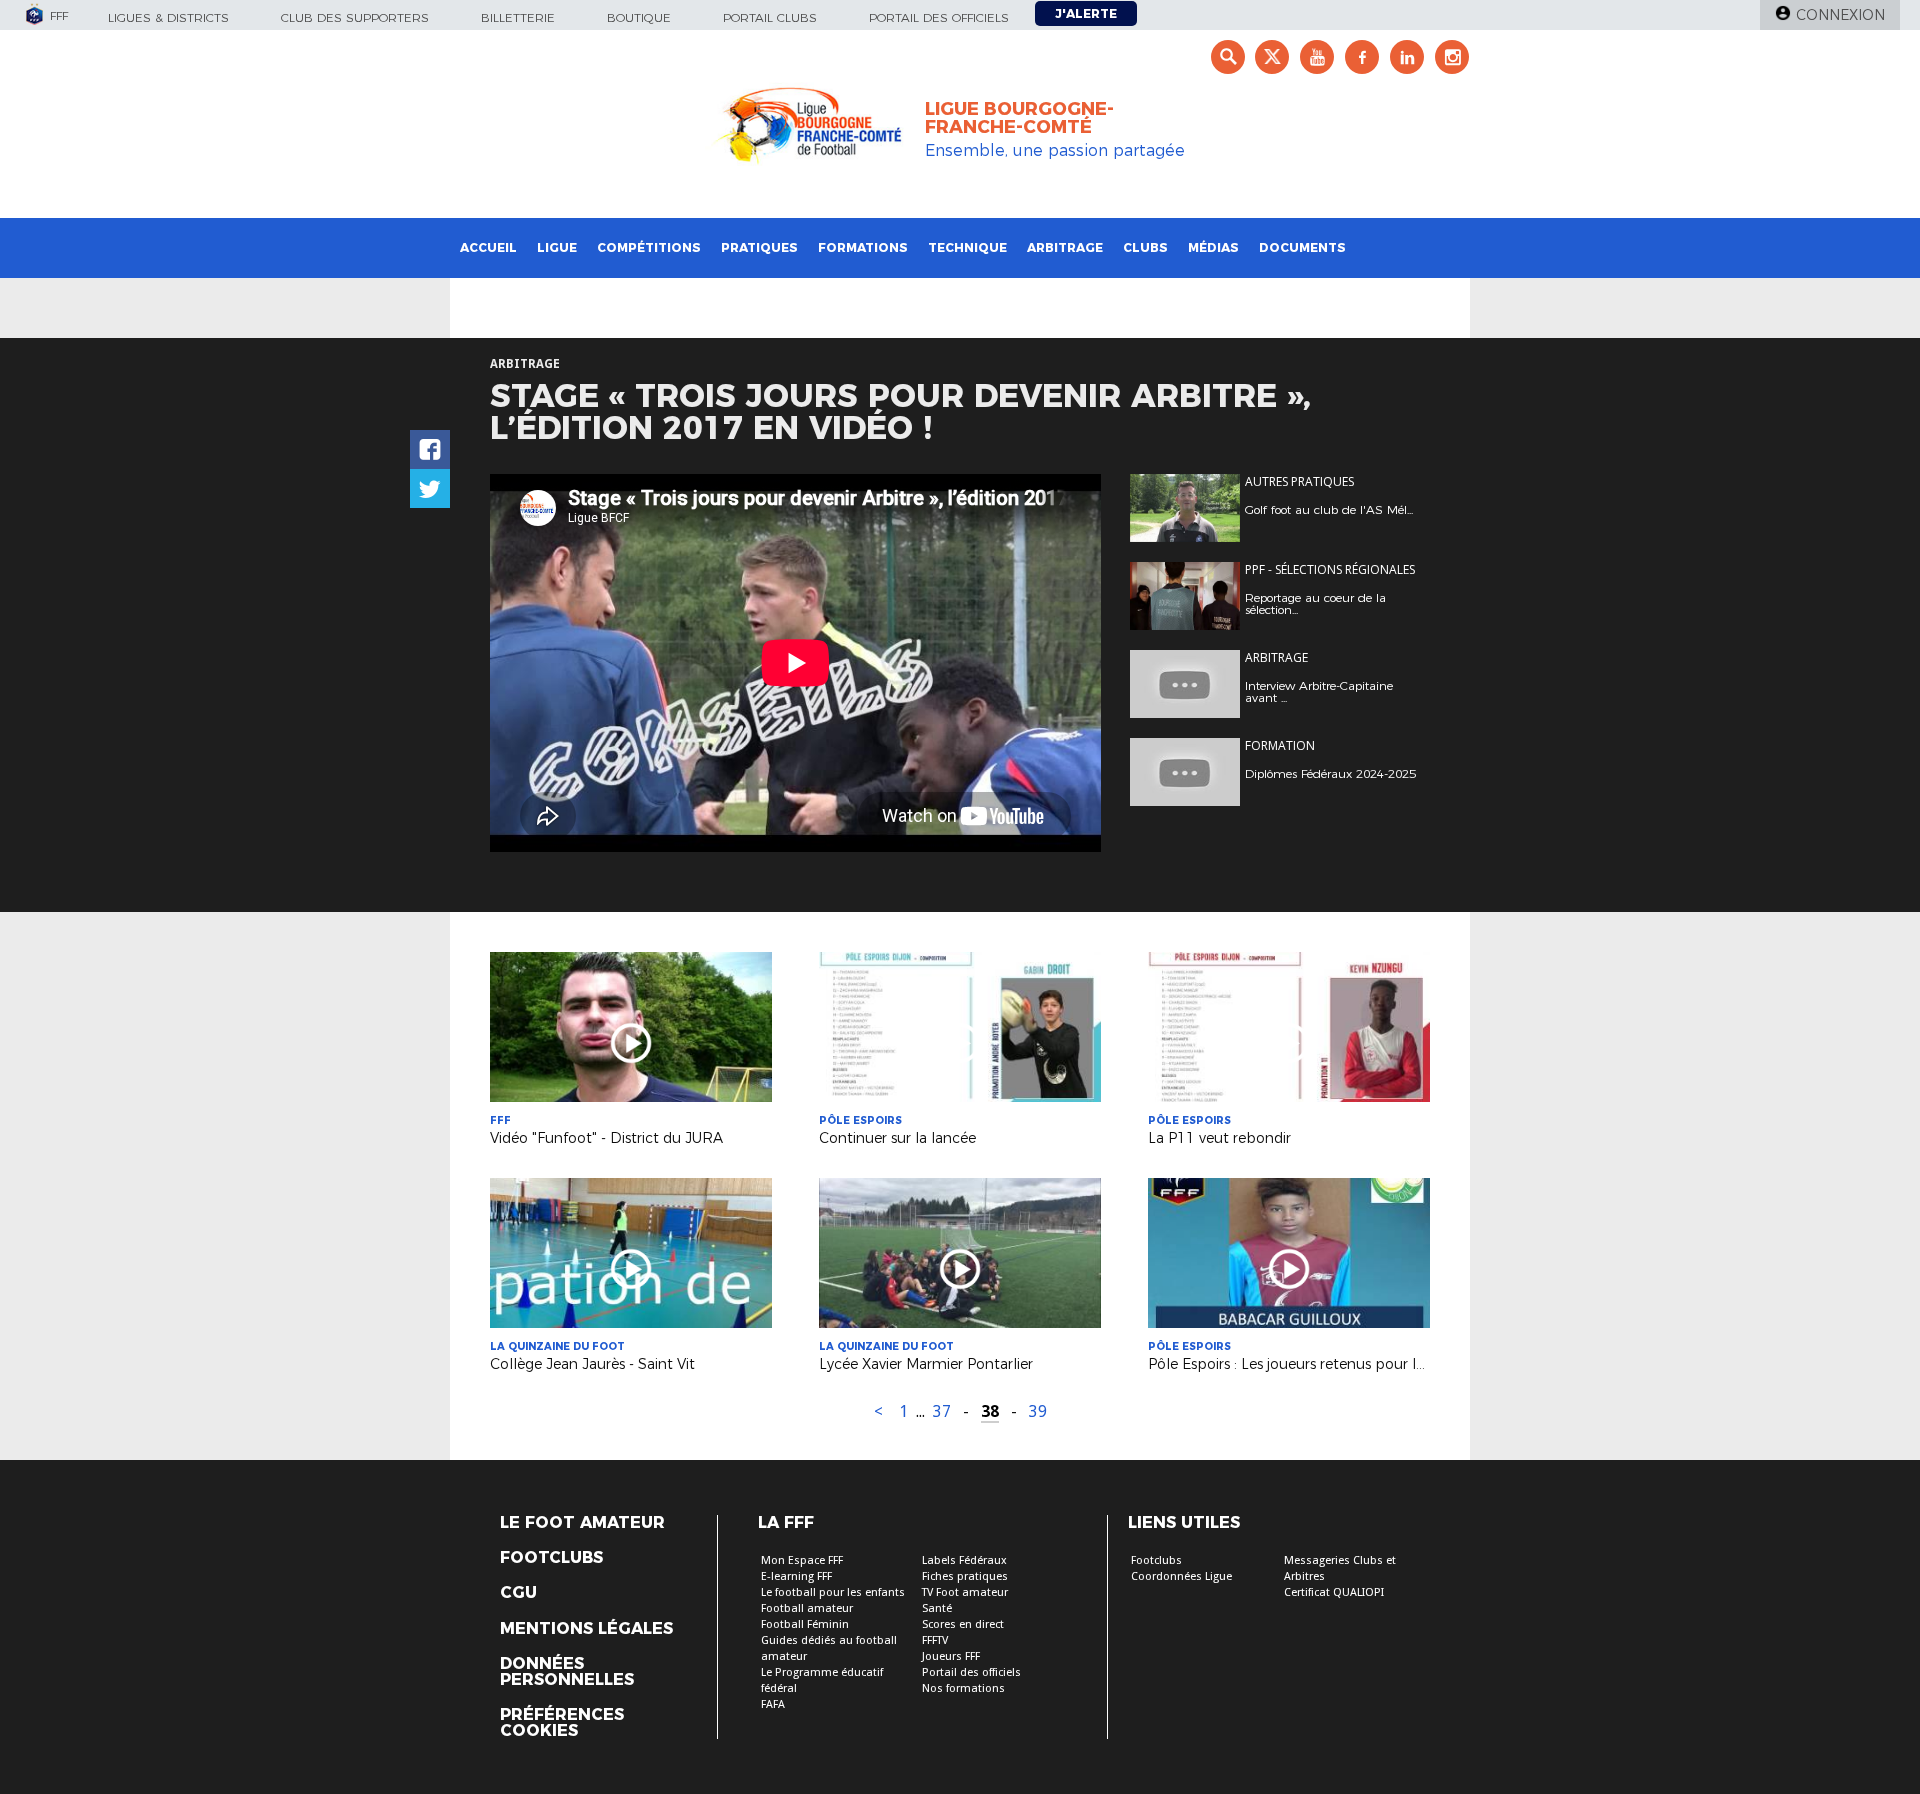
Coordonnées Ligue (1181, 1576)
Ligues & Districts (168, 17)
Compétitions (649, 247)
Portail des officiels (939, 17)
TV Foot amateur (965, 1592)
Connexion (1840, 15)
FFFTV (935, 1640)
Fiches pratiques (965, 1576)
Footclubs (551, 1558)
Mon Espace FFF (802, 1560)
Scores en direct (963, 1624)
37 (942, 1411)
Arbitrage (1065, 247)
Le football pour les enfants (833, 1592)
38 (990, 1411)
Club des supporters (355, 17)
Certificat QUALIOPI (1334, 1592)
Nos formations (963, 1688)
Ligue (557, 247)
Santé (937, 1608)
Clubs (1145, 247)
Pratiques (759, 247)
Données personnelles (567, 1672)
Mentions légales (586, 1629)
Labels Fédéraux (964, 1560)
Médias (1213, 247)
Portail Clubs (770, 17)
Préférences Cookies (562, 1723)
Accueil (488, 247)
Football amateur (807, 1608)
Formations (863, 247)
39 (1038, 1411)
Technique (967, 247)
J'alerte (1086, 13)
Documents (1302, 247)
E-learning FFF (796, 1576)
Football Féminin (805, 1624)
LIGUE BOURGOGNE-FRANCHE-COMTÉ (1019, 118)
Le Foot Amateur (582, 1523)
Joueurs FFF (951, 1656)
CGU (518, 1593)
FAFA (773, 1704)
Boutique (639, 17)
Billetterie (518, 17)
